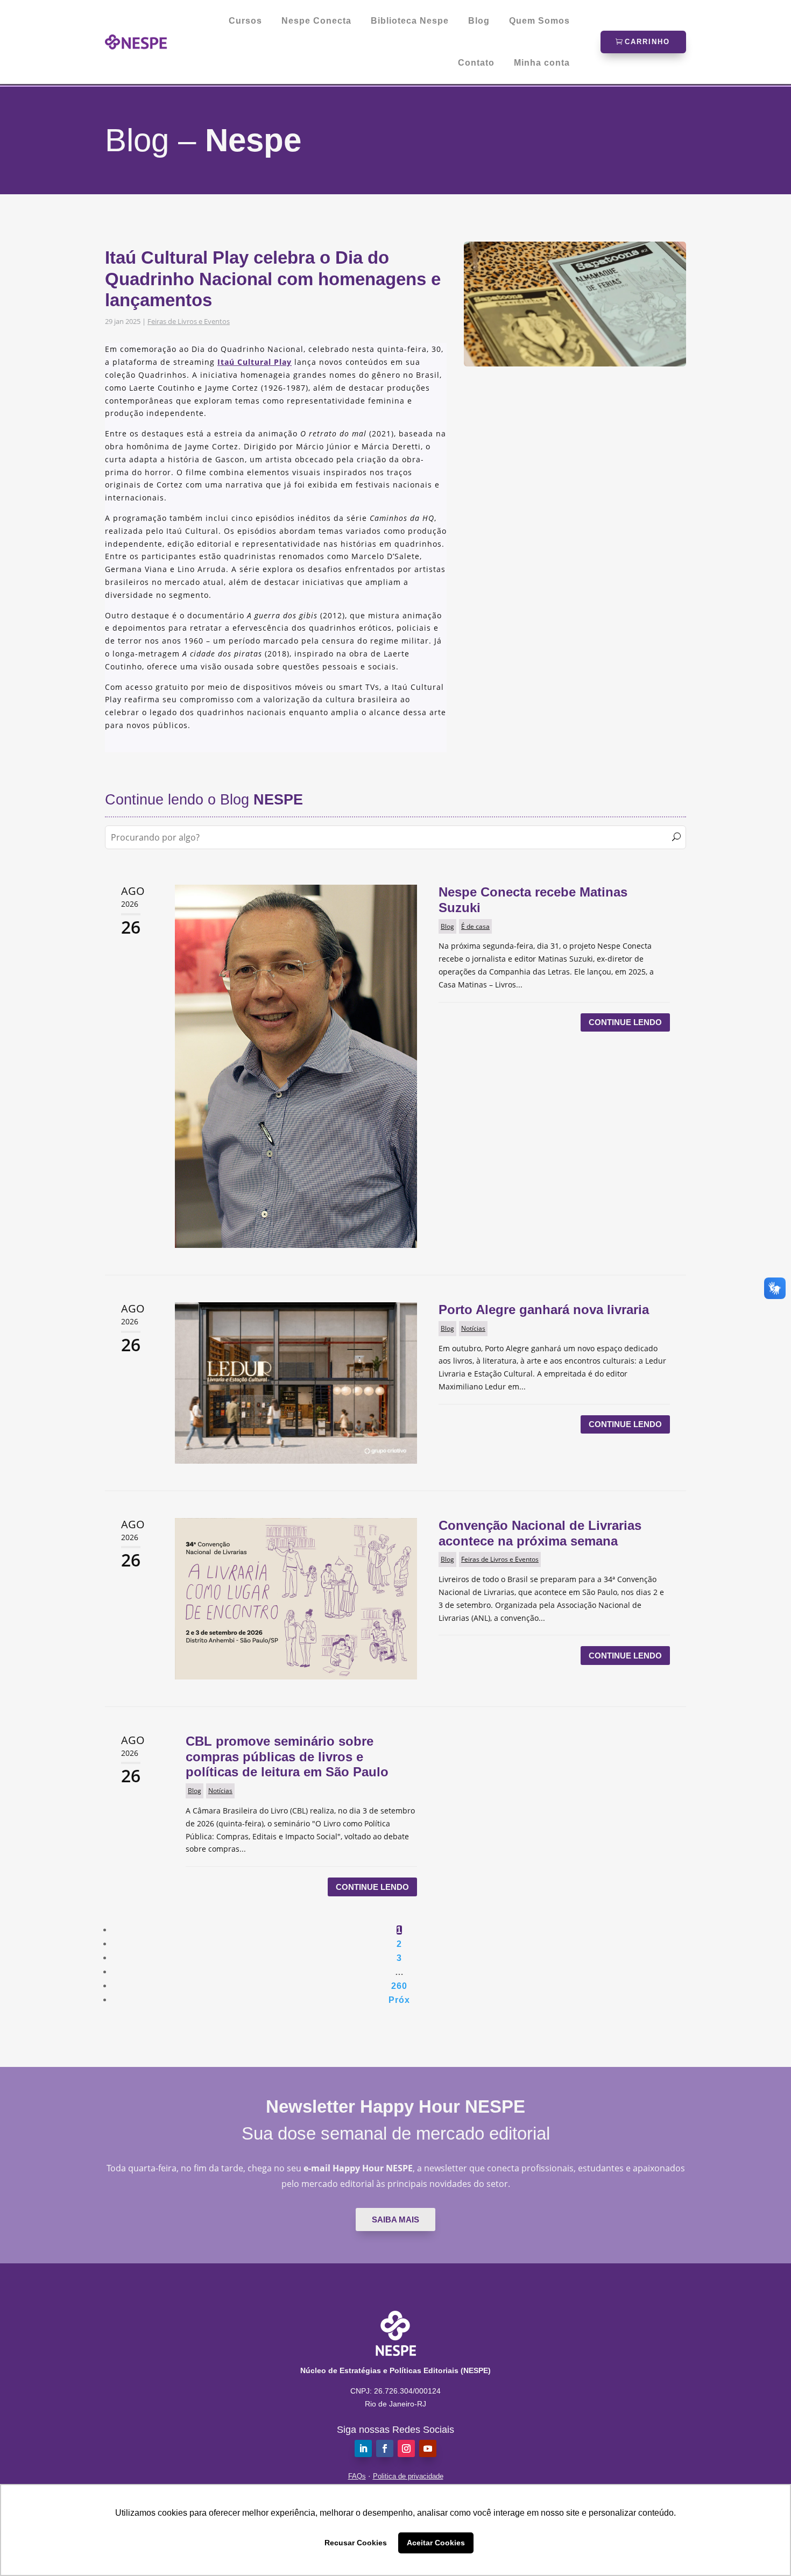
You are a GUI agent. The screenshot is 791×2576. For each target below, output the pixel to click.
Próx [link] (399, 2000)
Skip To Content (42, 13)
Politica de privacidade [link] (408, 2476)
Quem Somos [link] (539, 21)
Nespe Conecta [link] (316, 21)
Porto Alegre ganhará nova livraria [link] (544, 1310)
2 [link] (399, 1944)
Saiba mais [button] (395, 2219)
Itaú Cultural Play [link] (255, 362)
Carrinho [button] (647, 42)
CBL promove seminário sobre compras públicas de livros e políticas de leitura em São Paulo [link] (287, 1757)
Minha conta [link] (542, 63)
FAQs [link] (357, 2476)
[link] (136, 42)
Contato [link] (476, 63)
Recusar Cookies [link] (356, 2543)
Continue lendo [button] (625, 1022)
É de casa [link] (475, 926)
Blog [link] (479, 21)
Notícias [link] (473, 1328)
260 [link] (399, 1986)
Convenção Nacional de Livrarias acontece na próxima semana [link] (540, 1533)
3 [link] (399, 1958)
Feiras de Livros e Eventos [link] (189, 321)
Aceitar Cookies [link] (436, 2543)
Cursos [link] (245, 21)
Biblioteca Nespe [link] (410, 21)
